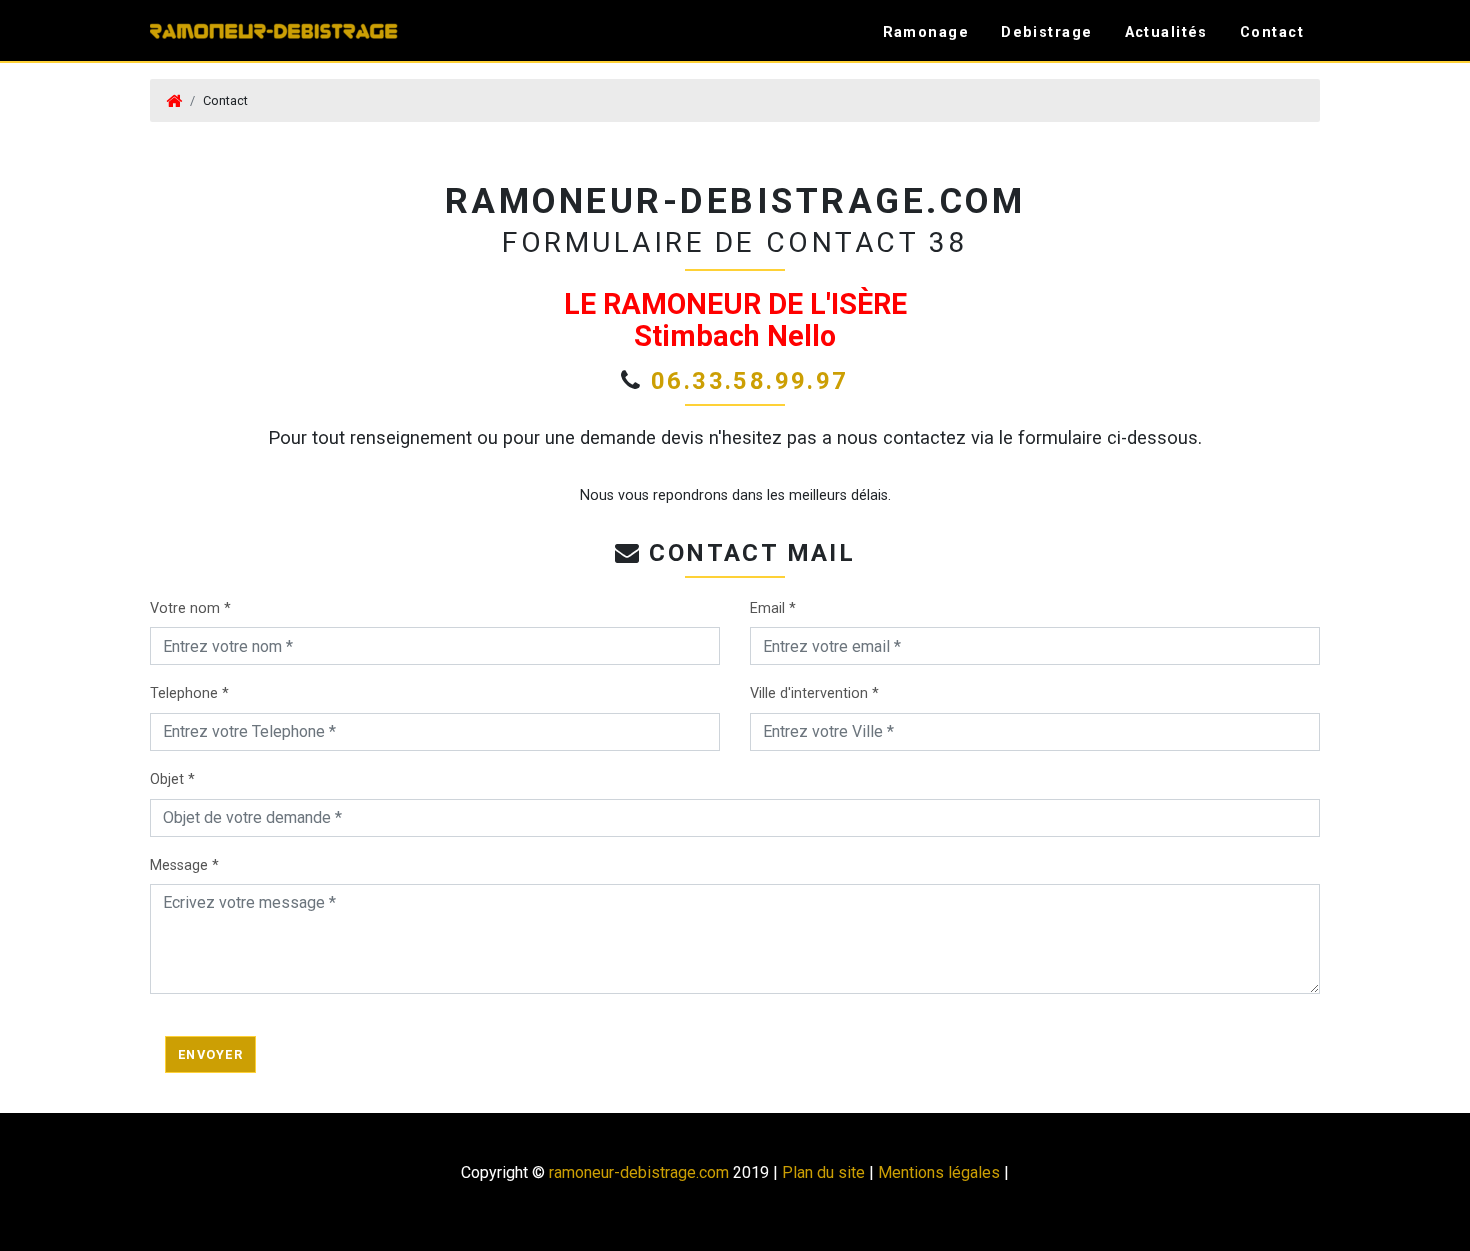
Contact (1272, 32)
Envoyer (210, 1054)
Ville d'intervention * (814, 693)
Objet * (172, 779)
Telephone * (189, 693)
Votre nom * (190, 608)
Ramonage (926, 32)
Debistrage (1046, 32)
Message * (184, 865)
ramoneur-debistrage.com (639, 1172)
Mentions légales (939, 1172)
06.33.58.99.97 (750, 381)
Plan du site (823, 1172)
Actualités (1166, 32)
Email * (773, 608)
